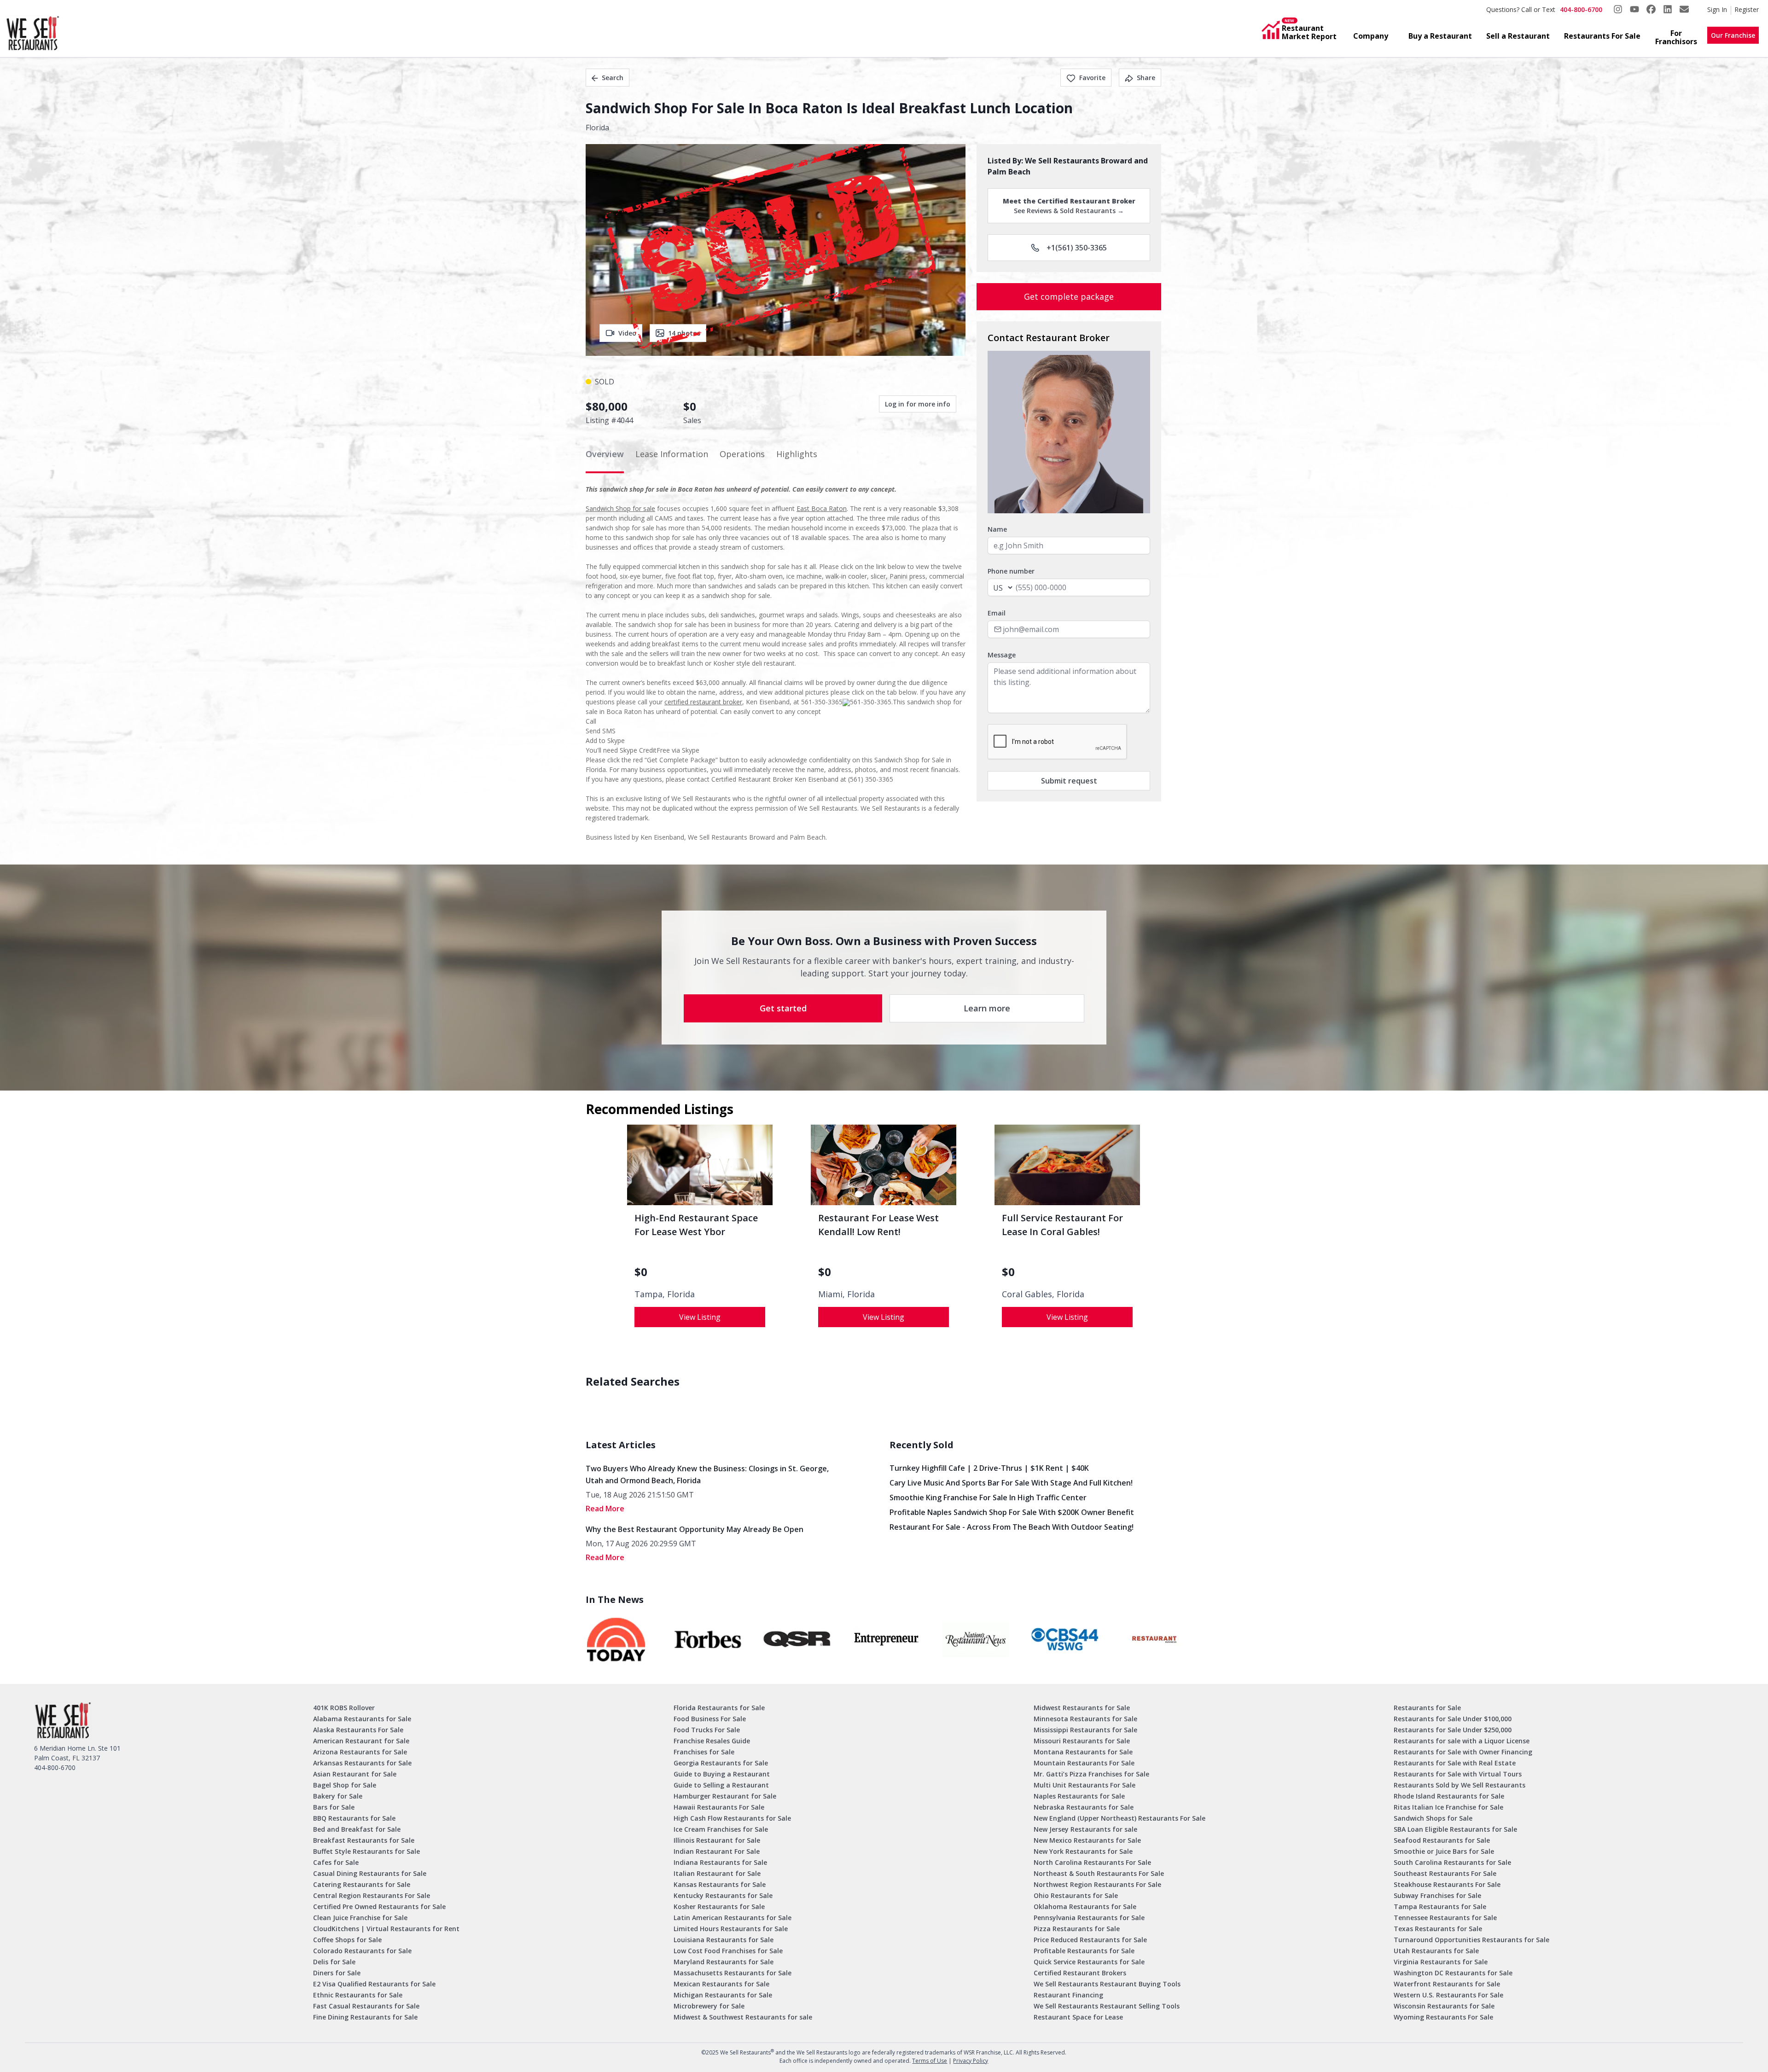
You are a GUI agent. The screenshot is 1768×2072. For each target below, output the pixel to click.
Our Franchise (1733, 35)
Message (1002, 655)
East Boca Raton (822, 508)
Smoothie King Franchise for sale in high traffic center (988, 1497)
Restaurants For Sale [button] (1602, 36)
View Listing (700, 1317)
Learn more (987, 1008)
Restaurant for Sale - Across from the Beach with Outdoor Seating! (1012, 1527)
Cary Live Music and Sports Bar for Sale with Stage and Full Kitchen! (1011, 1483)
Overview (605, 454)
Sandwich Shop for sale (620, 508)
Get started (783, 1008)
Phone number (1011, 571)
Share (1146, 78)
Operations (742, 454)
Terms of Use (930, 2061)
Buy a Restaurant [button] (1440, 36)
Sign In (1717, 9)
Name (997, 529)
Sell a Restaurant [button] (1518, 36)
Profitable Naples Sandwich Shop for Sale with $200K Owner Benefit (1012, 1512)
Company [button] (1371, 36)
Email (997, 613)
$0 (641, 1272)
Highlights (797, 454)
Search (613, 78)
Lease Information (672, 454)
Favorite (1092, 78)
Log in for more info (918, 404)
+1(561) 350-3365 (1077, 248)
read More (605, 1509)
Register (1747, 9)
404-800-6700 (1581, 9)
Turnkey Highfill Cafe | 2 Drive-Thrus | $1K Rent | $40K (989, 1468)
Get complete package (1069, 296)
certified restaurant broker (703, 702)
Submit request (1069, 781)
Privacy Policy (971, 2061)
